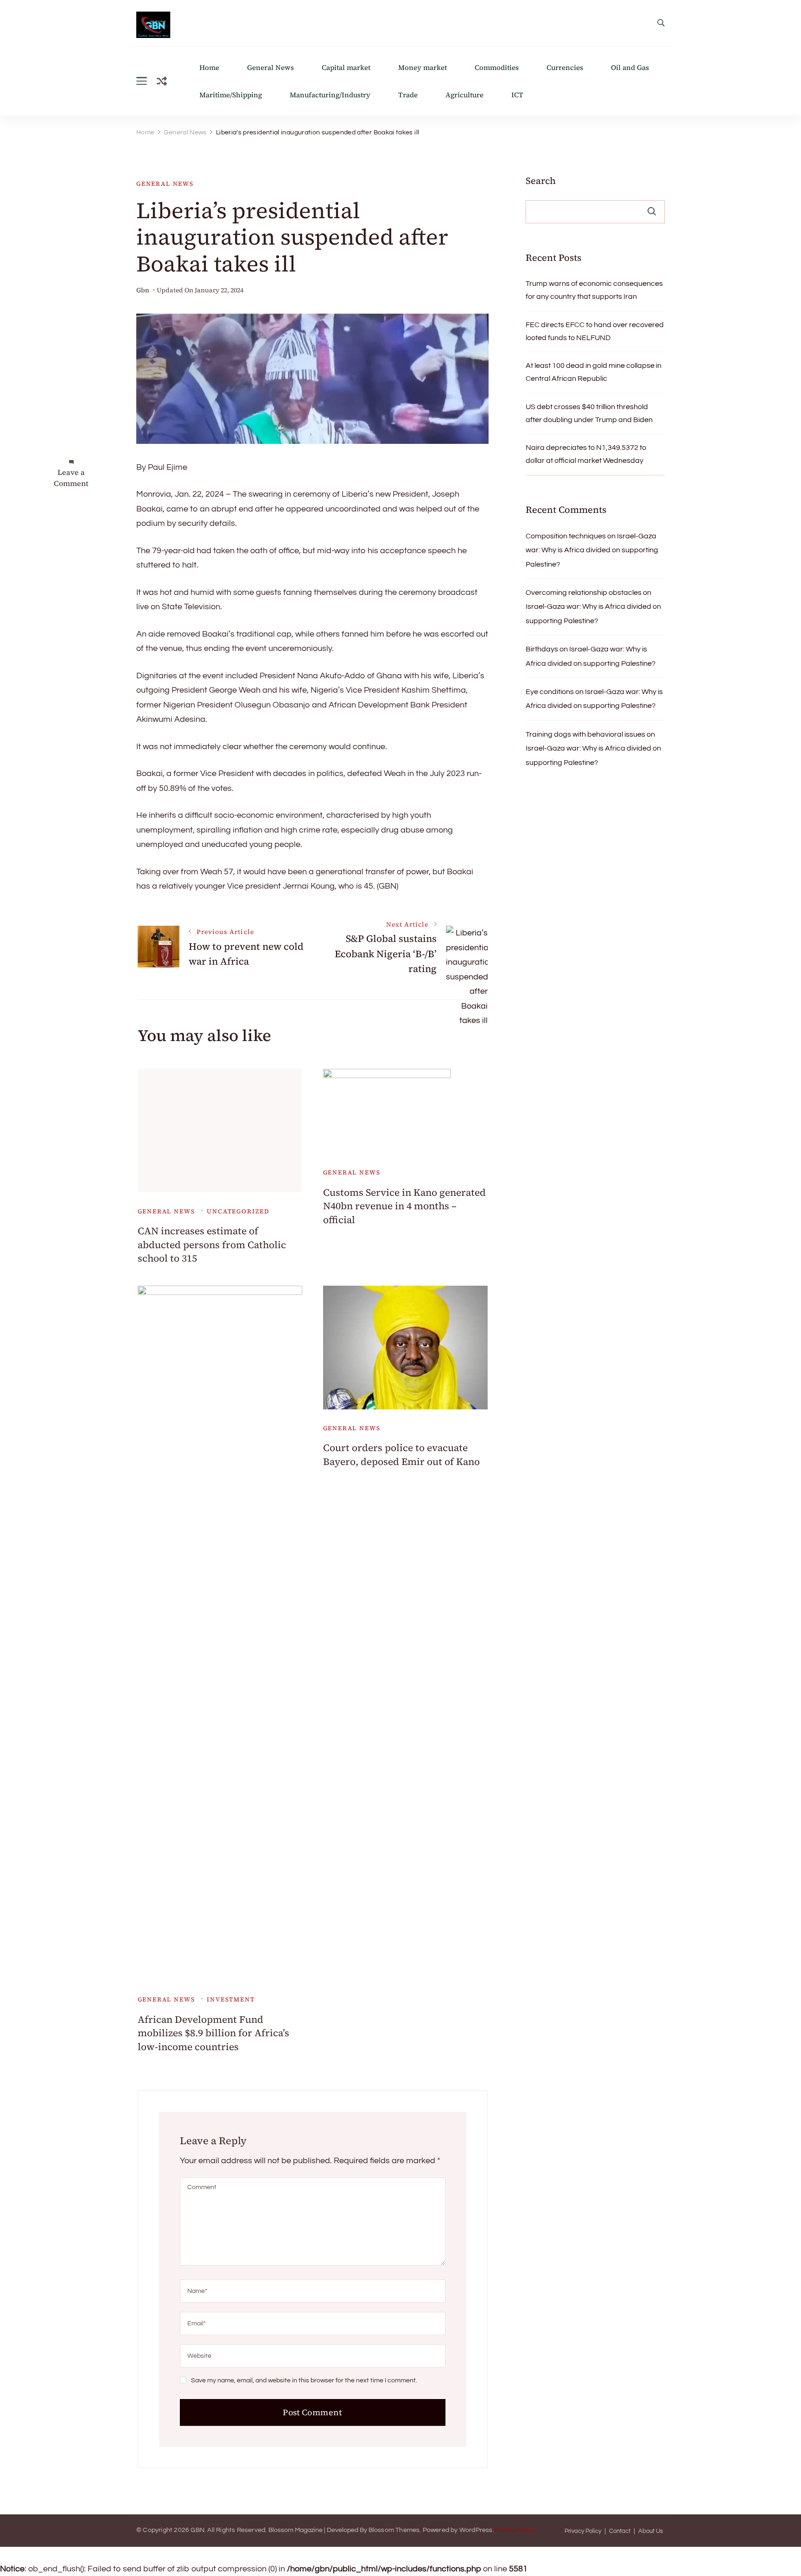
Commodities (497, 67)
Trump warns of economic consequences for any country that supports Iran (594, 290)
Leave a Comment (71, 478)
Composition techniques (566, 536)
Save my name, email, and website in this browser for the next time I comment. (304, 2380)
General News (270, 67)
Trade (408, 95)
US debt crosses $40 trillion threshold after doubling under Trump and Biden (589, 413)
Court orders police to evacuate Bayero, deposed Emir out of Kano (401, 1454)
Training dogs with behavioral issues (585, 734)
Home (209, 67)
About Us (651, 2531)
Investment (231, 1999)
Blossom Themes (394, 2530)
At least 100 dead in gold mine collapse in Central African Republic (594, 372)
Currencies (565, 67)
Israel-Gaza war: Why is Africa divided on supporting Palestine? (592, 550)
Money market (423, 67)
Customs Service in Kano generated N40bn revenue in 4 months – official (404, 1206)
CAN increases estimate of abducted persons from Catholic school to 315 (212, 1244)
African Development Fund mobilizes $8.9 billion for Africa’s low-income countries (213, 2033)
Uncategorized (238, 1211)
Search (541, 181)
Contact (620, 2531)
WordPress (476, 2530)
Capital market (346, 67)
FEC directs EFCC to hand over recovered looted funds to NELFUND (595, 331)
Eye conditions (550, 692)
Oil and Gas (630, 67)
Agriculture (464, 95)
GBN (197, 2530)
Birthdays (542, 649)
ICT (517, 95)
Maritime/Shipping (231, 95)
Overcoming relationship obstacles (584, 593)
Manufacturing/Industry (330, 95)
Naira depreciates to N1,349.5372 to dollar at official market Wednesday (586, 454)
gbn (143, 290)
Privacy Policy (515, 2530)
